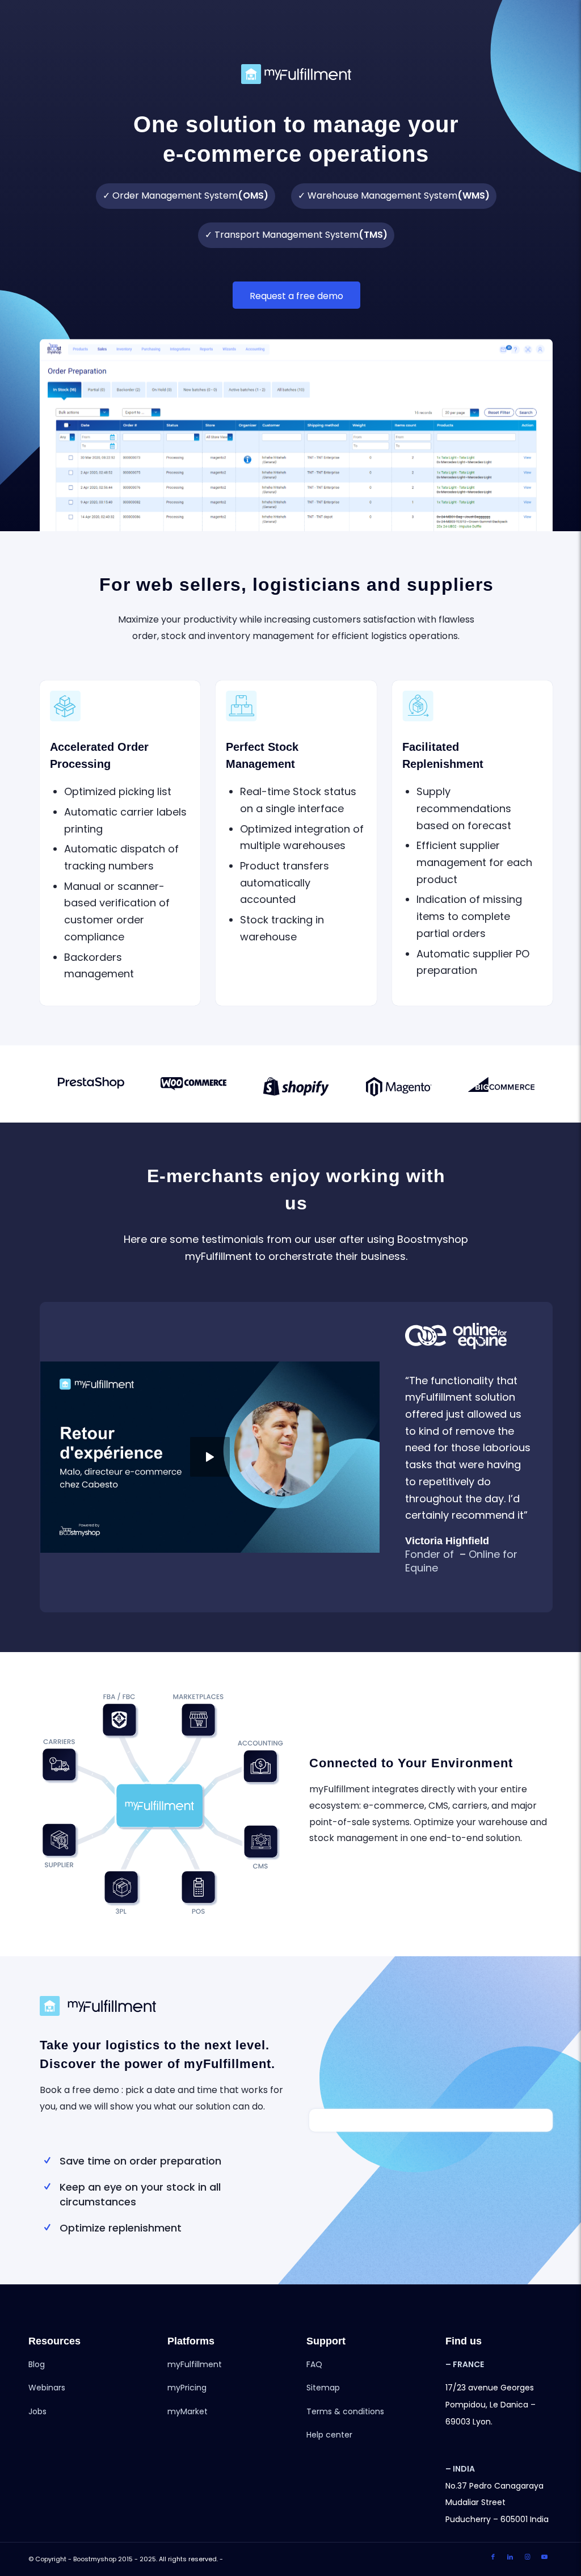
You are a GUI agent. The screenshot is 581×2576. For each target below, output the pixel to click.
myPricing (187, 2388)
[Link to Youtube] (544, 2557)
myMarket (188, 2411)
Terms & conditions (345, 2411)
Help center (329, 2435)
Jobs (37, 2411)
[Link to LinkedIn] (510, 2557)
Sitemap (323, 2388)
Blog (37, 2364)
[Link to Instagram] (527, 2557)
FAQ (314, 2364)
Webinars (47, 2388)
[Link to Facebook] (493, 2557)
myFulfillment (195, 2364)
